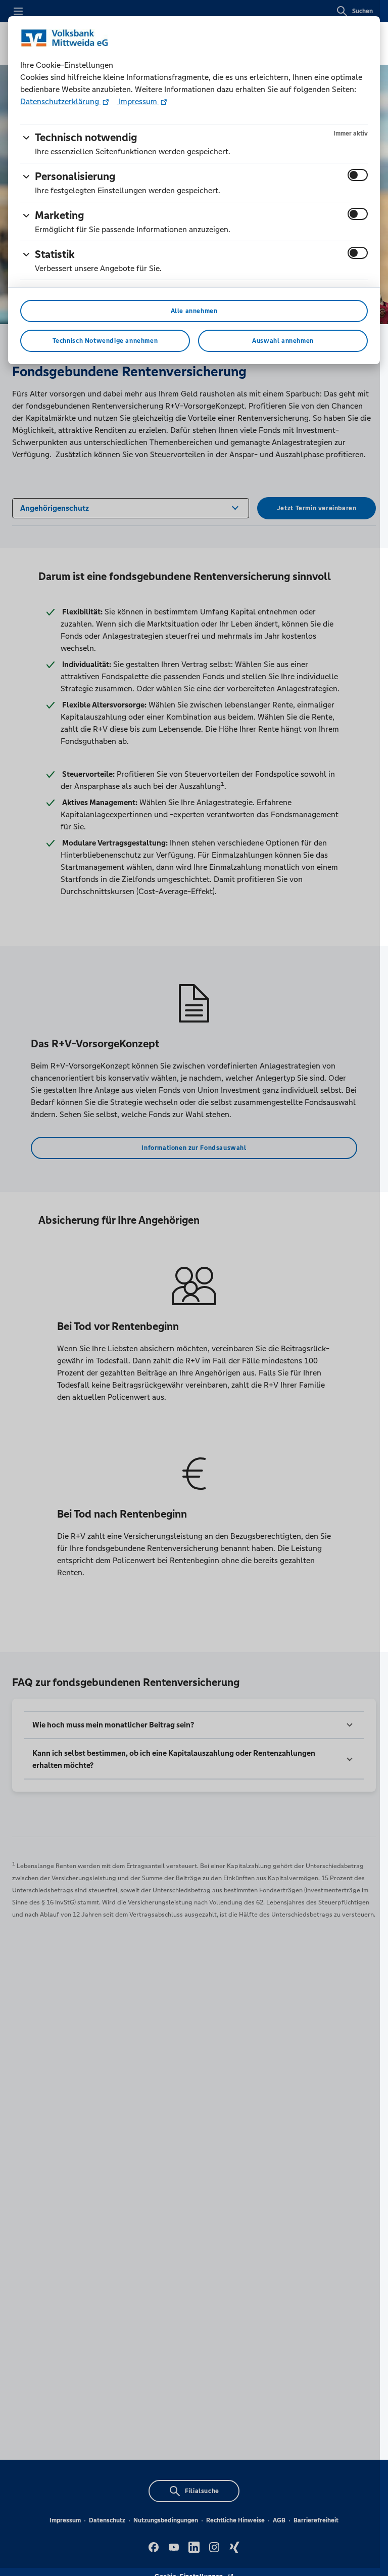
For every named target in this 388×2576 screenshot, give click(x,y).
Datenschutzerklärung (61, 101)
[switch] (358, 175)
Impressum (138, 101)
